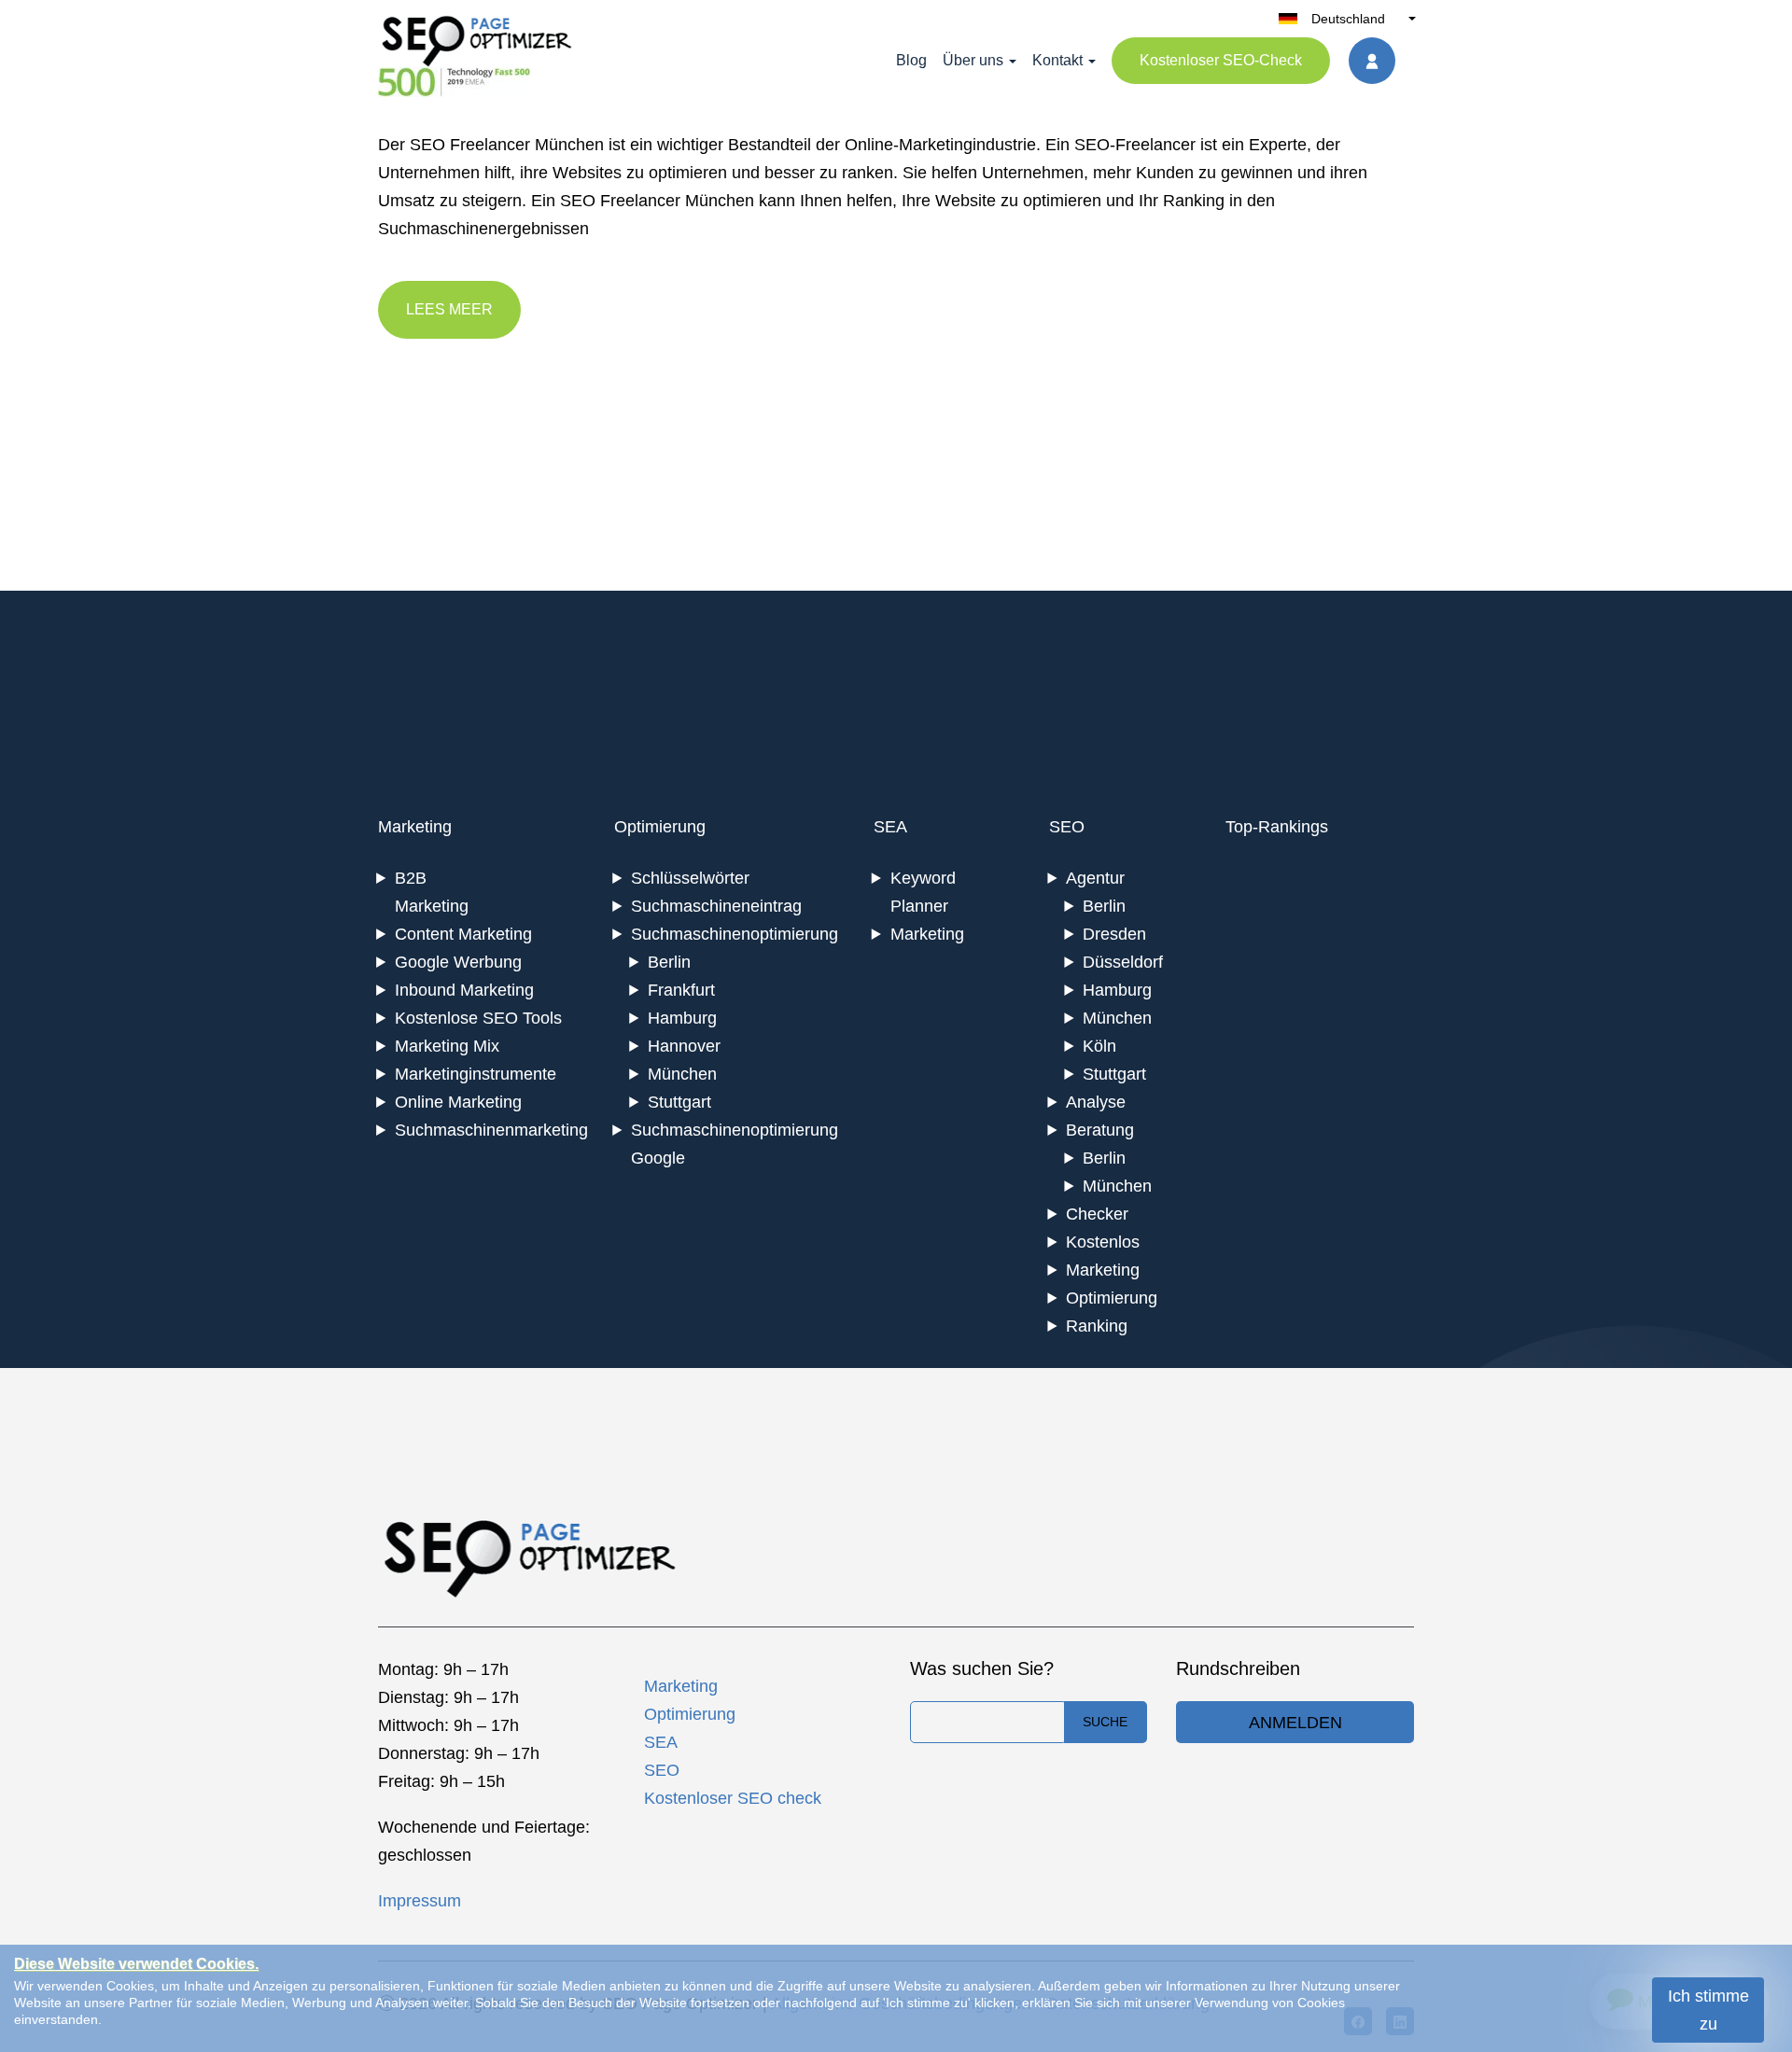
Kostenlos (1103, 1242)
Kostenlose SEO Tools (478, 1018)
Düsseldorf (1123, 962)
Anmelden (1295, 1723)
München (682, 1074)
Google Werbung (458, 962)
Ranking (1097, 1326)
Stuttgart (679, 1102)
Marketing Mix (447, 1046)
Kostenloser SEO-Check (1221, 60)
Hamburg (682, 1018)
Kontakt (1057, 60)
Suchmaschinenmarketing (491, 1130)
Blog (911, 60)
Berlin (669, 962)
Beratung (1100, 1130)
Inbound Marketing (464, 990)
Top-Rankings (1277, 827)
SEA (890, 827)
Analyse (1096, 1102)
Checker (1097, 1214)
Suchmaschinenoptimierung (735, 934)
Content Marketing (463, 934)
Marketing (415, 827)
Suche (1105, 1722)
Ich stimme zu (1708, 2010)
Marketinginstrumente (476, 1074)
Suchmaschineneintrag (716, 906)
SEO (1067, 827)
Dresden (1114, 934)
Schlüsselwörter (690, 878)
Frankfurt (681, 990)
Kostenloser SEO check (733, 1798)
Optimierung (660, 827)
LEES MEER (449, 309)
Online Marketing (458, 1102)
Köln (1099, 1046)
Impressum (420, 1901)
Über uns (973, 60)
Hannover (684, 1046)
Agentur (1095, 878)
